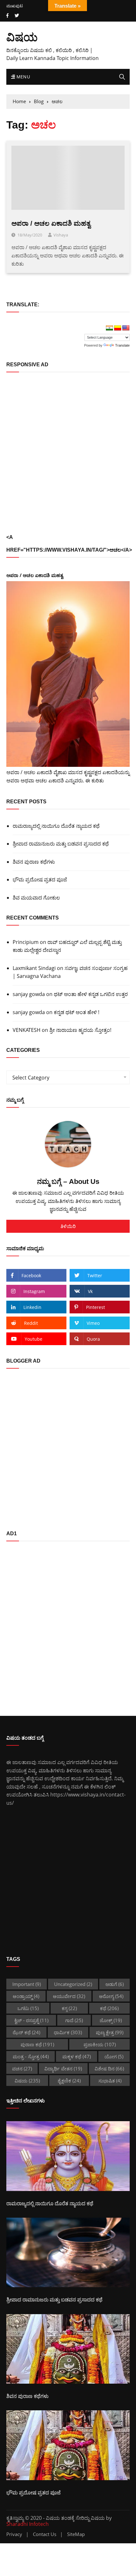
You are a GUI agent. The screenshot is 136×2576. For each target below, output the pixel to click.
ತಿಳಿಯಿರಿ (68, 1226)
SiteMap (76, 2534)
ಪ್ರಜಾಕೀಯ (100, 2044)
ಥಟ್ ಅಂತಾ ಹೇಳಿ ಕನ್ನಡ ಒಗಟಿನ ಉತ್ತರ (91, 994)
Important (27, 1984)
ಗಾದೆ (74, 2020)
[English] (126, 328)
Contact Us (45, 2534)
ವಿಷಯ (22, 37)
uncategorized (73, 1984)
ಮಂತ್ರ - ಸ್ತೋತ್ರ (31, 2056)
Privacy (14, 2534)
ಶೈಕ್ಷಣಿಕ (69, 2081)
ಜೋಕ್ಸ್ (111, 2020)
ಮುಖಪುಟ (15, 6)
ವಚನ (22, 2068)
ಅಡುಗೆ (114, 1984)
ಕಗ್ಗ (69, 2008)
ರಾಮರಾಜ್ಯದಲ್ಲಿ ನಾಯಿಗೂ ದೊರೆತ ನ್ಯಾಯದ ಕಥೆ (56, 826)
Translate (122, 345)
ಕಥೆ (109, 2008)
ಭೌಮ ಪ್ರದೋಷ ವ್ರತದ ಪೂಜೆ (40, 880)
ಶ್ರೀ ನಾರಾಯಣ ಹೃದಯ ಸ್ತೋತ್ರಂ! (80, 1030)
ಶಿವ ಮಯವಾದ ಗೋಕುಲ (36, 898)
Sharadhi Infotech (28, 2524)
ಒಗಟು (28, 2008)
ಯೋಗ (114, 2056)
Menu (22, 77)
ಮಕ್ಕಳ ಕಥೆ (77, 2056)
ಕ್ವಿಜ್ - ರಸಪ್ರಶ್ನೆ (31, 2020)
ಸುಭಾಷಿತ (110, 2081)
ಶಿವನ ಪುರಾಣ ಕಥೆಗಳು (34, 862)
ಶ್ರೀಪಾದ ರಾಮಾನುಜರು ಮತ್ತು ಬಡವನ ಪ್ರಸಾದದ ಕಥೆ (61, 844)
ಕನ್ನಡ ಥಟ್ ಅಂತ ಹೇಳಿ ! (77, 1012)
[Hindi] (109, 328)
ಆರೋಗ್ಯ (111, 1996)
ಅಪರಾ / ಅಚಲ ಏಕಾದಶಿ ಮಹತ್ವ (51, 223)
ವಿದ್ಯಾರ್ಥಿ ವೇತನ (63, 2068)
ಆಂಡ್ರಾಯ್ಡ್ (26, 1996)
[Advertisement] (68, 453)
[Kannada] (118, 328)
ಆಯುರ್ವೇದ (69, 1996)
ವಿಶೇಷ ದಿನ (109, 2068)
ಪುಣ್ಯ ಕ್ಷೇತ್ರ (110, 2032)
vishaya (61, 235)
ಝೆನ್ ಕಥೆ (26, 2032)
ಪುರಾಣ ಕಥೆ (37, 2044)
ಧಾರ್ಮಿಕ (68, 2032)
